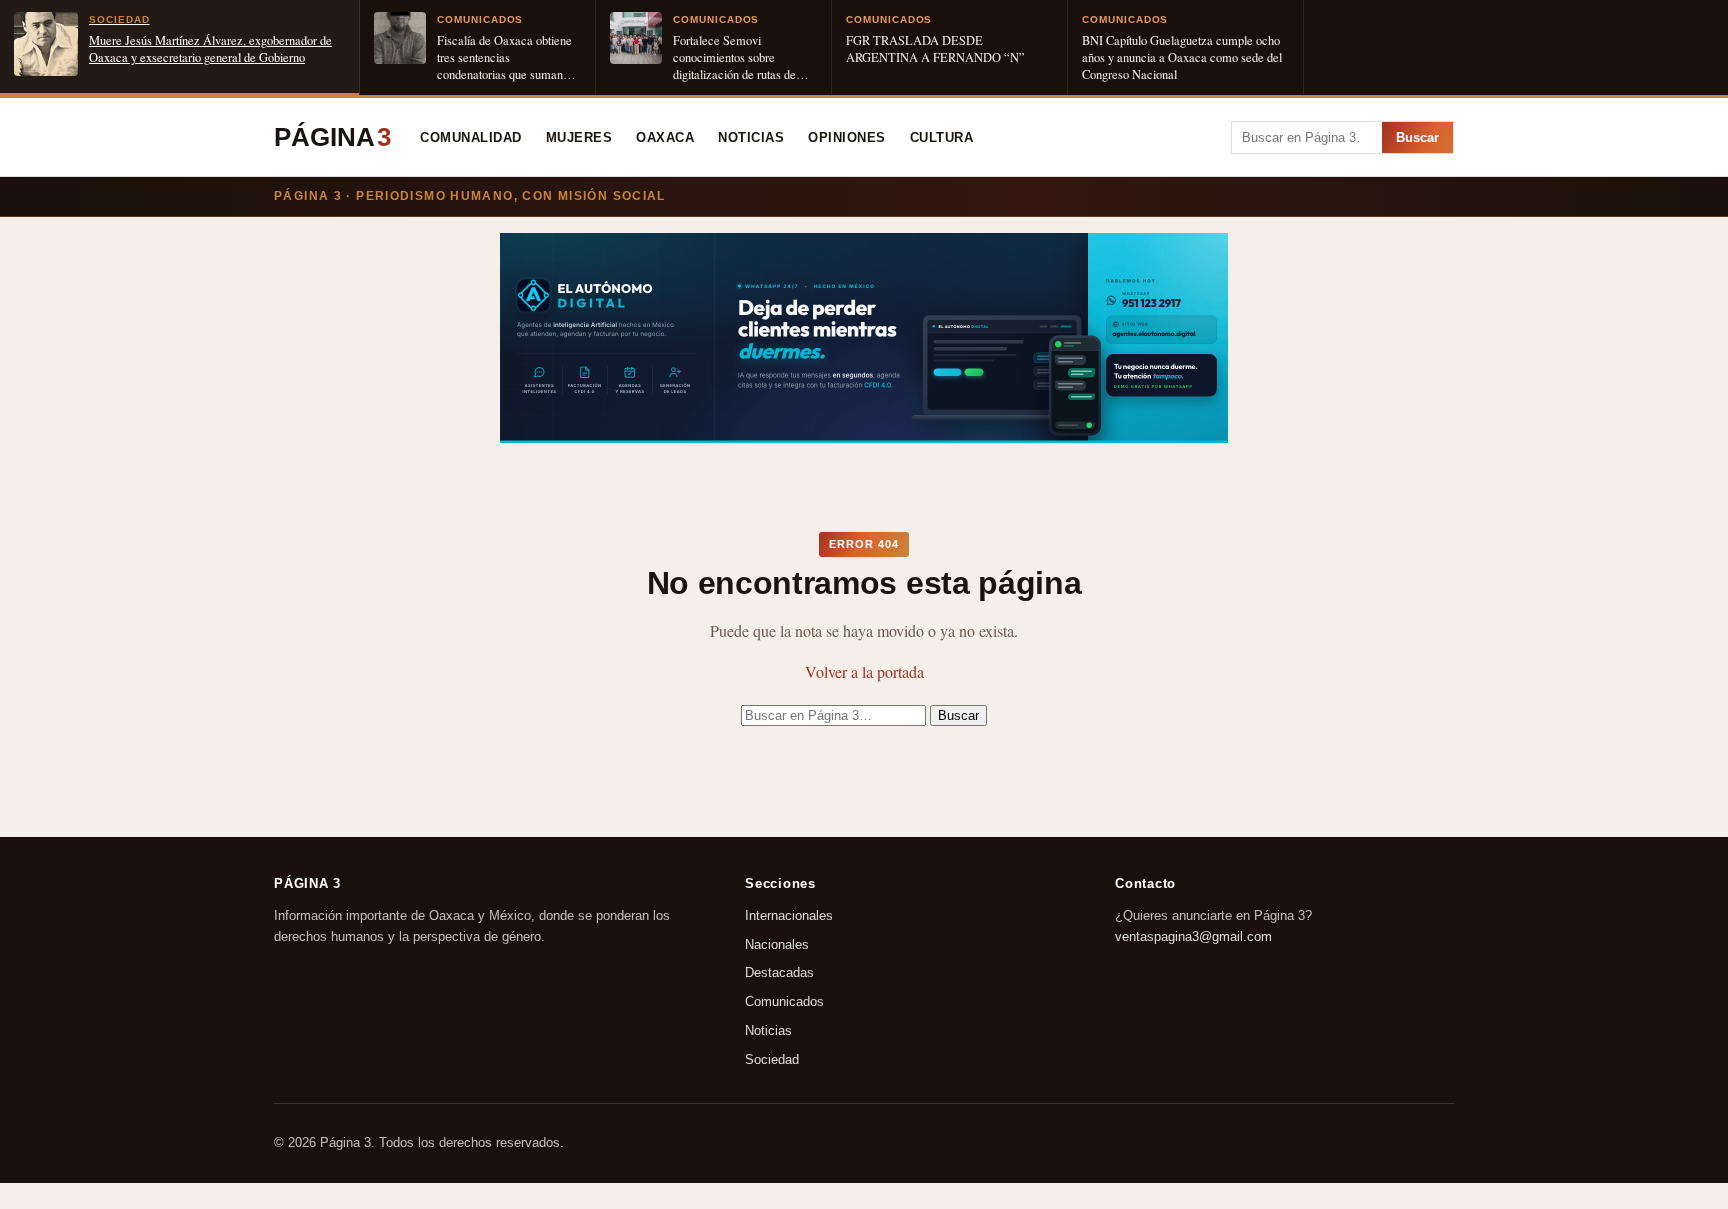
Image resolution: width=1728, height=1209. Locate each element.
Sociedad (772, 1059)
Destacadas (779, 973)
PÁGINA (332, 137)
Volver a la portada (864, 671)
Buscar (1417, 137)
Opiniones (847, 138)
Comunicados (784, 1002)
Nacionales (777, 944)
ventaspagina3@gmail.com (1193, 936)
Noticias (751, 138)
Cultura (942, 138)
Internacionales (789, 915)
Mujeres (579, 138)
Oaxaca (665, 138)
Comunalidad (471, 138)
